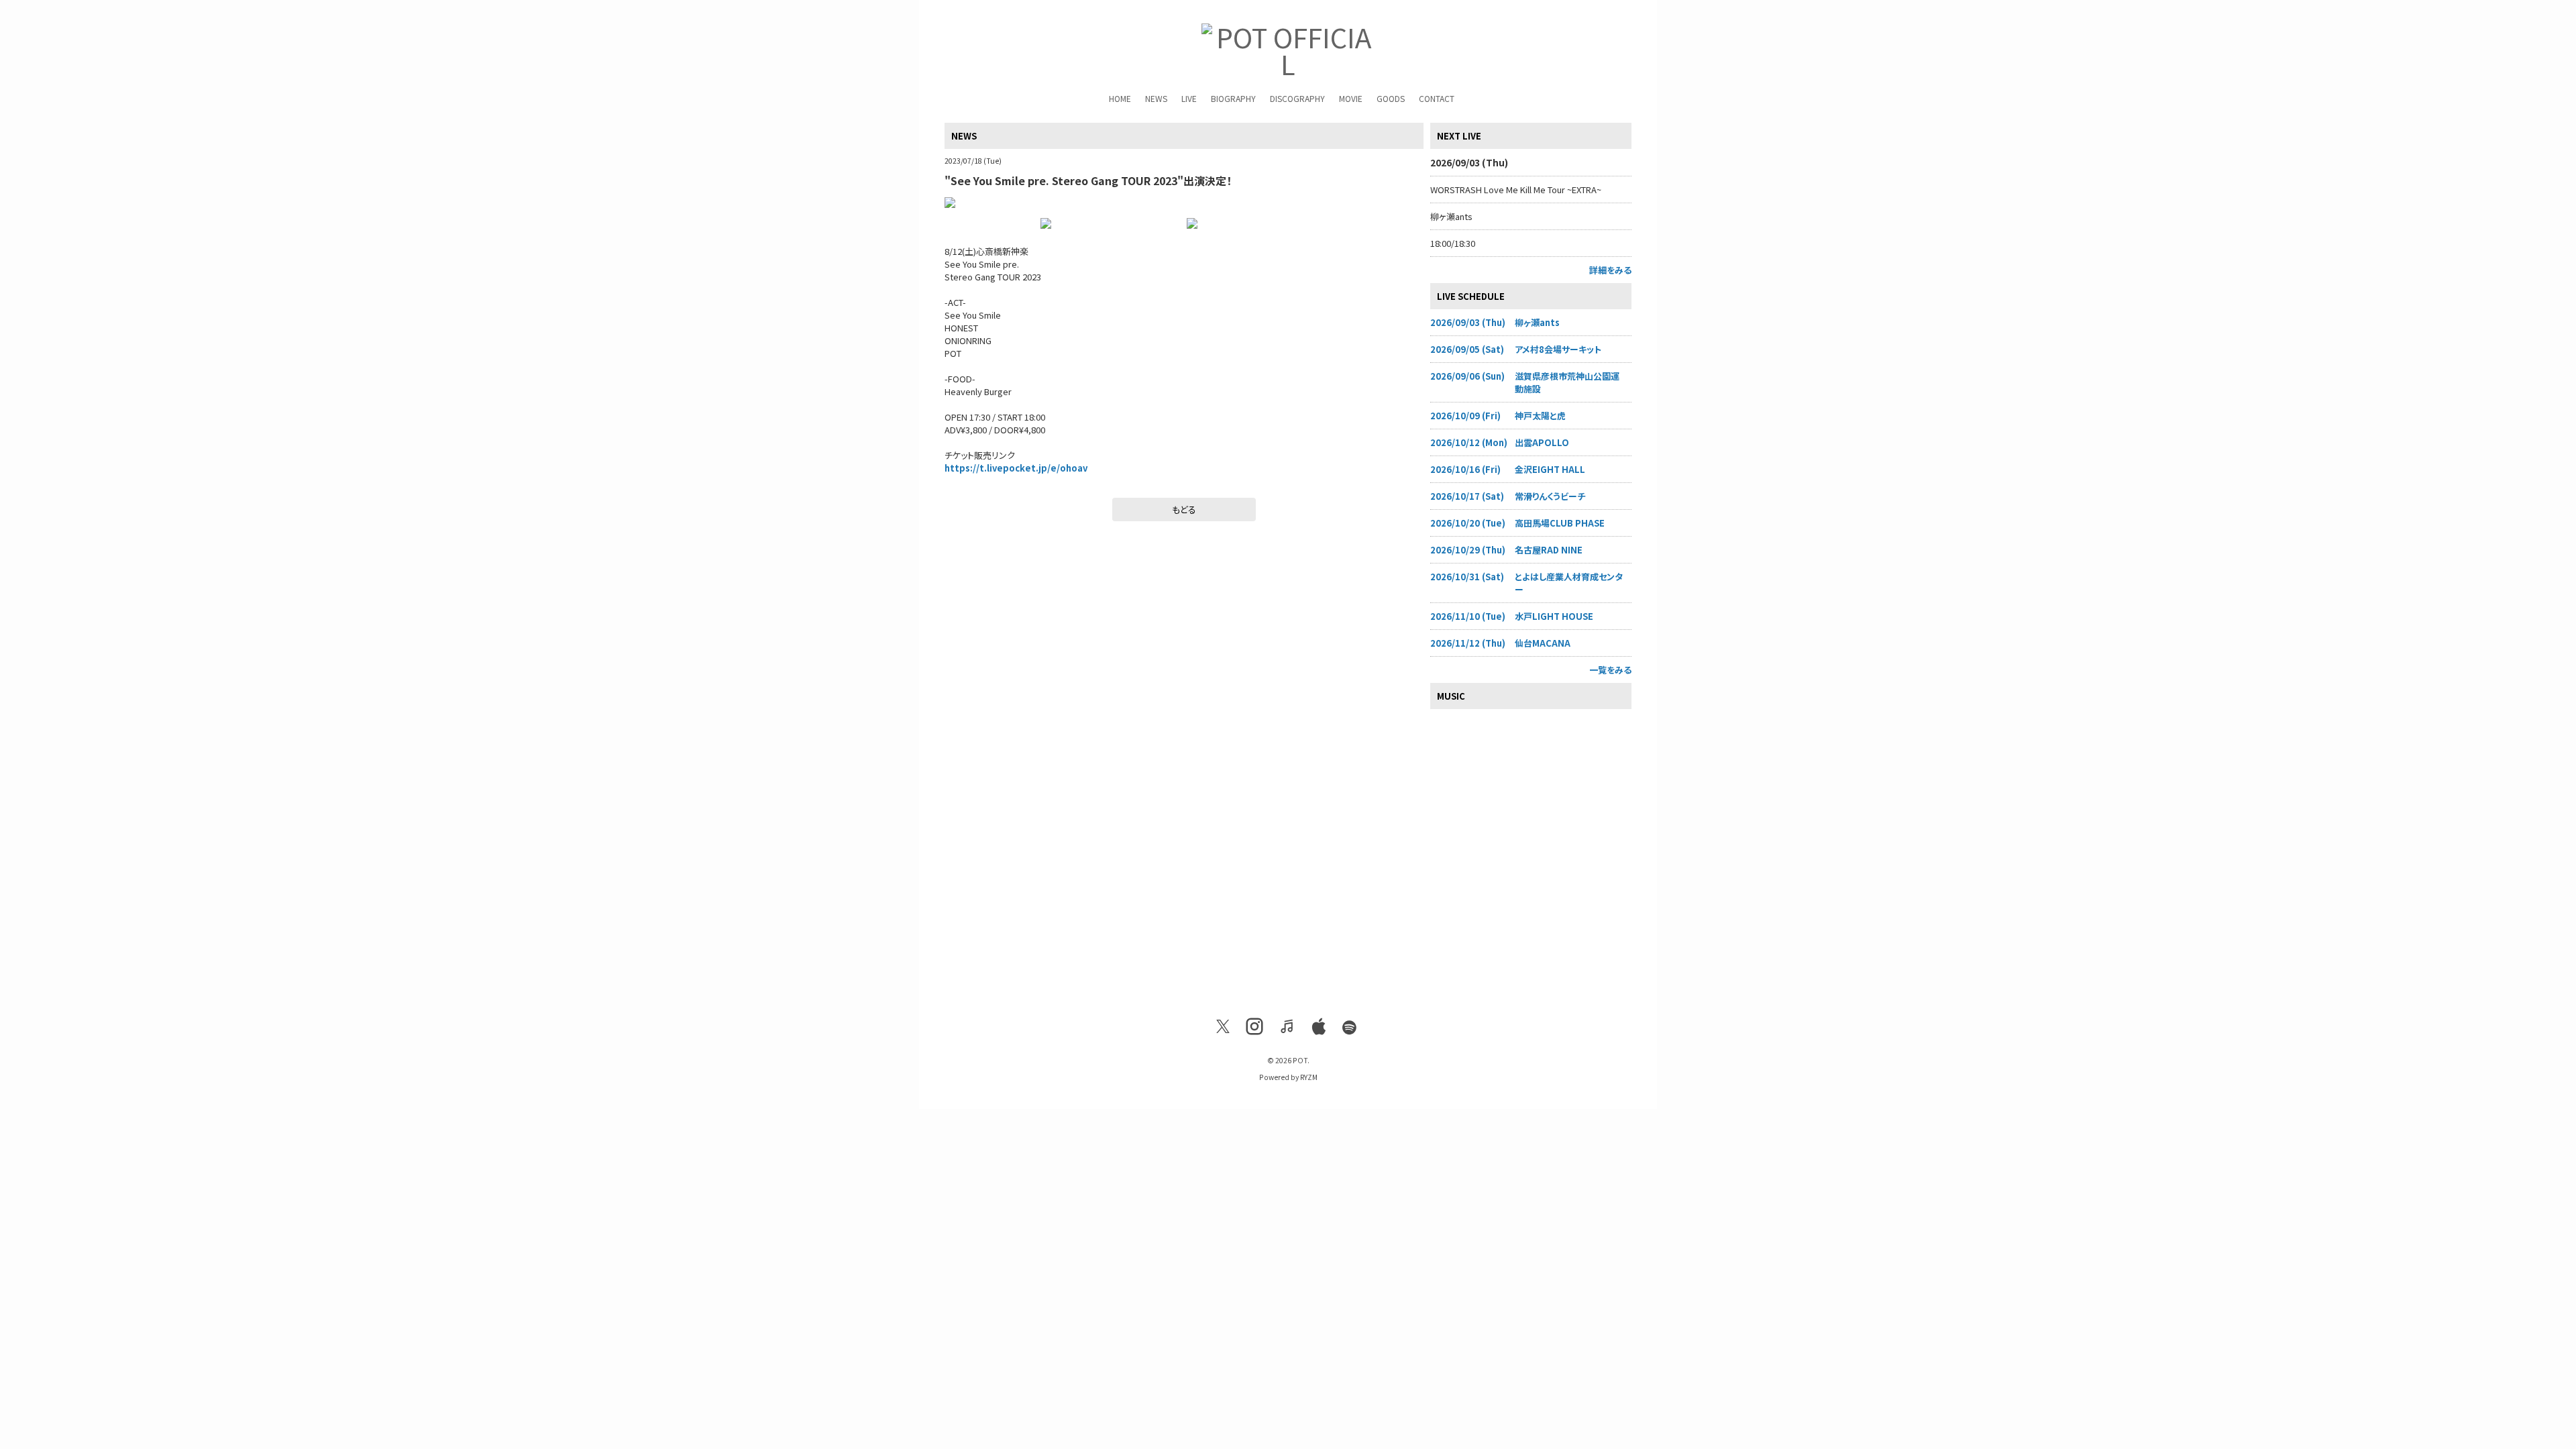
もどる (1184, 509)
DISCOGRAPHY (1297, 98)
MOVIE (1351, 98)
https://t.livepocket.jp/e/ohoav (1016, 468)
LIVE (1189, 98)
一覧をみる (1610, 670)
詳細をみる (1610, 270)
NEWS (1156, 98)
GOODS (1391, 98)
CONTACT (1437, 98)
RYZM (1309, 1077)
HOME (1120, 98)
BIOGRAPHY (1233, 98)
